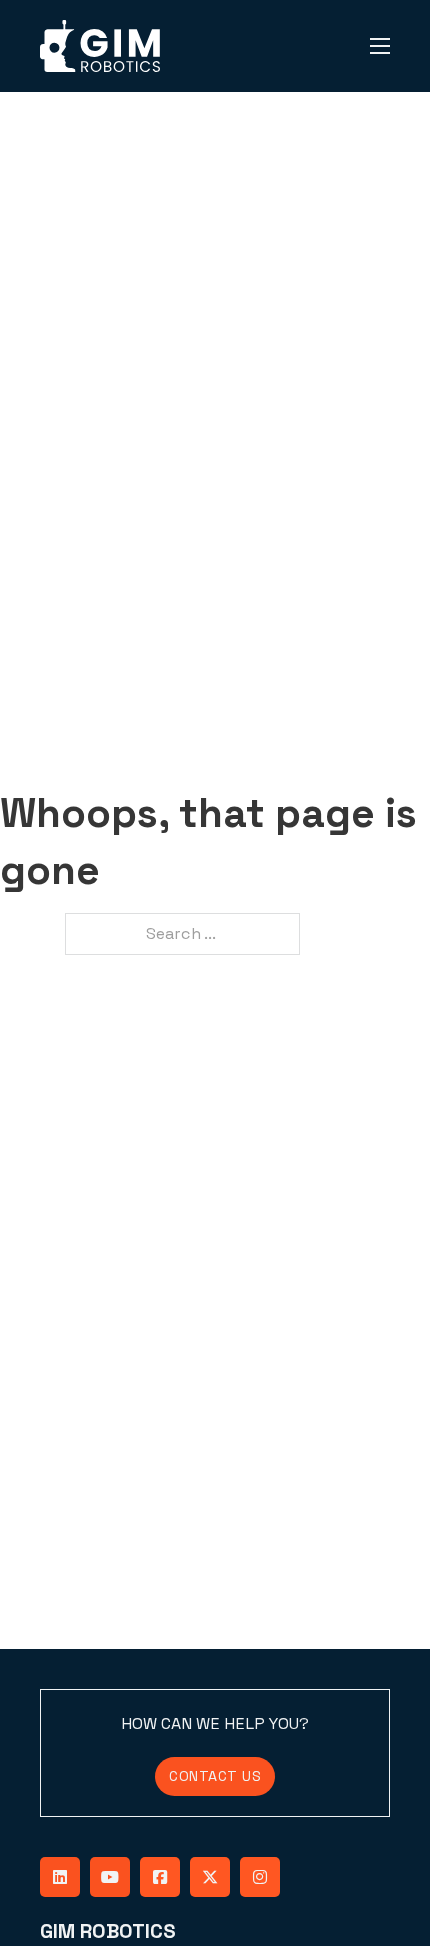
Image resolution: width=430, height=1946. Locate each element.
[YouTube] (110, 1877)
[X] (210, 1877)
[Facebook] (160, 1877)
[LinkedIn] (60, 1877)
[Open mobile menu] (380, 46)
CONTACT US (215, 1776)
